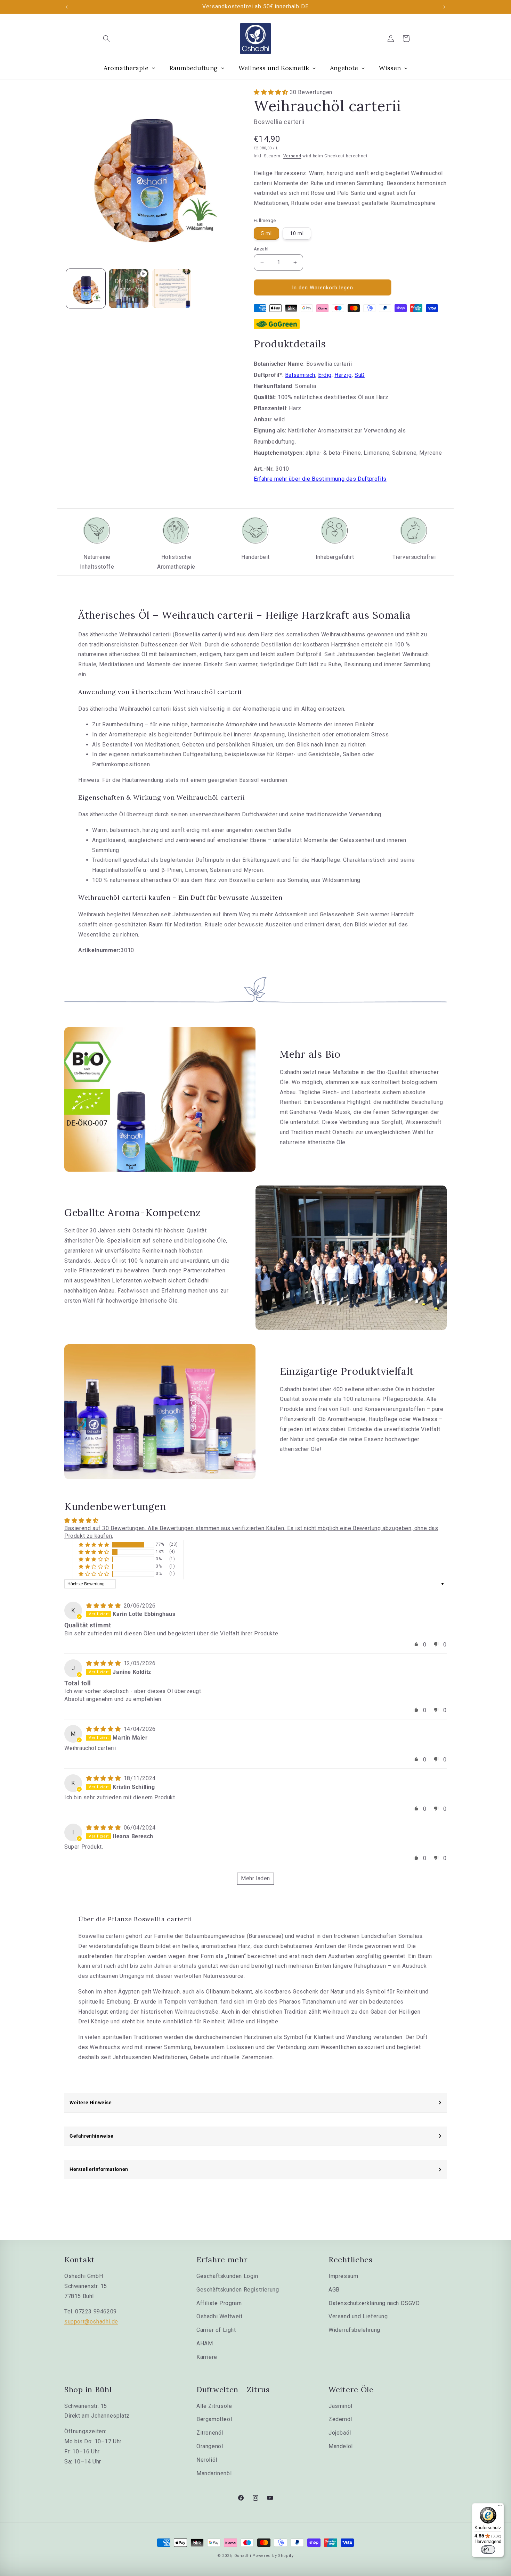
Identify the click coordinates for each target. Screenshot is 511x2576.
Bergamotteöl (214, 2419)
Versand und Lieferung (358, 2316)
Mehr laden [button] (255, 1878)
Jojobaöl (340, 2433)
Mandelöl (341, 2446)
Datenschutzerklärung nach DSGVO (374, 2303)
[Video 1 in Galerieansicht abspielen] (128, 288)
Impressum (343, 2276)
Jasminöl (340, 2406)
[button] (106, 39)
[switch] (488, 2550)
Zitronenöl (210, 2433)
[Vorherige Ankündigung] (67, 7)
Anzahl (261, 249)
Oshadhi (243, 2556)
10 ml (297, 233)
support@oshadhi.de (91, 2322)
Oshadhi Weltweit (220, 2316)
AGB (334, 2290)
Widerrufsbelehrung (354, 2330)
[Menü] (500, 2507)
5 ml (266, 233)
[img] (104, 1606)
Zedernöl (340, 2419)
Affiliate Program (219, 2303)
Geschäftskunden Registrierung (238, 2290)
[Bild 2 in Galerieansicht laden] (172, 288)
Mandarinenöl (214, 2473)
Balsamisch (300, 375)
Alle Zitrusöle (214, 2406)
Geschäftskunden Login (227, 2276)
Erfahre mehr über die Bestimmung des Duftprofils (320, 479)
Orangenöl (210, 2446)
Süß (360, 375)
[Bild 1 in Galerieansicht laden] (86, 288)
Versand (292, 156)
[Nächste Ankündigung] (444, 7)
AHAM (205, 2343)
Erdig (325, 375)
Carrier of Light (216, 2330)
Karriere (207, 2357)
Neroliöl (207, 2460)
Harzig (343, 375)
